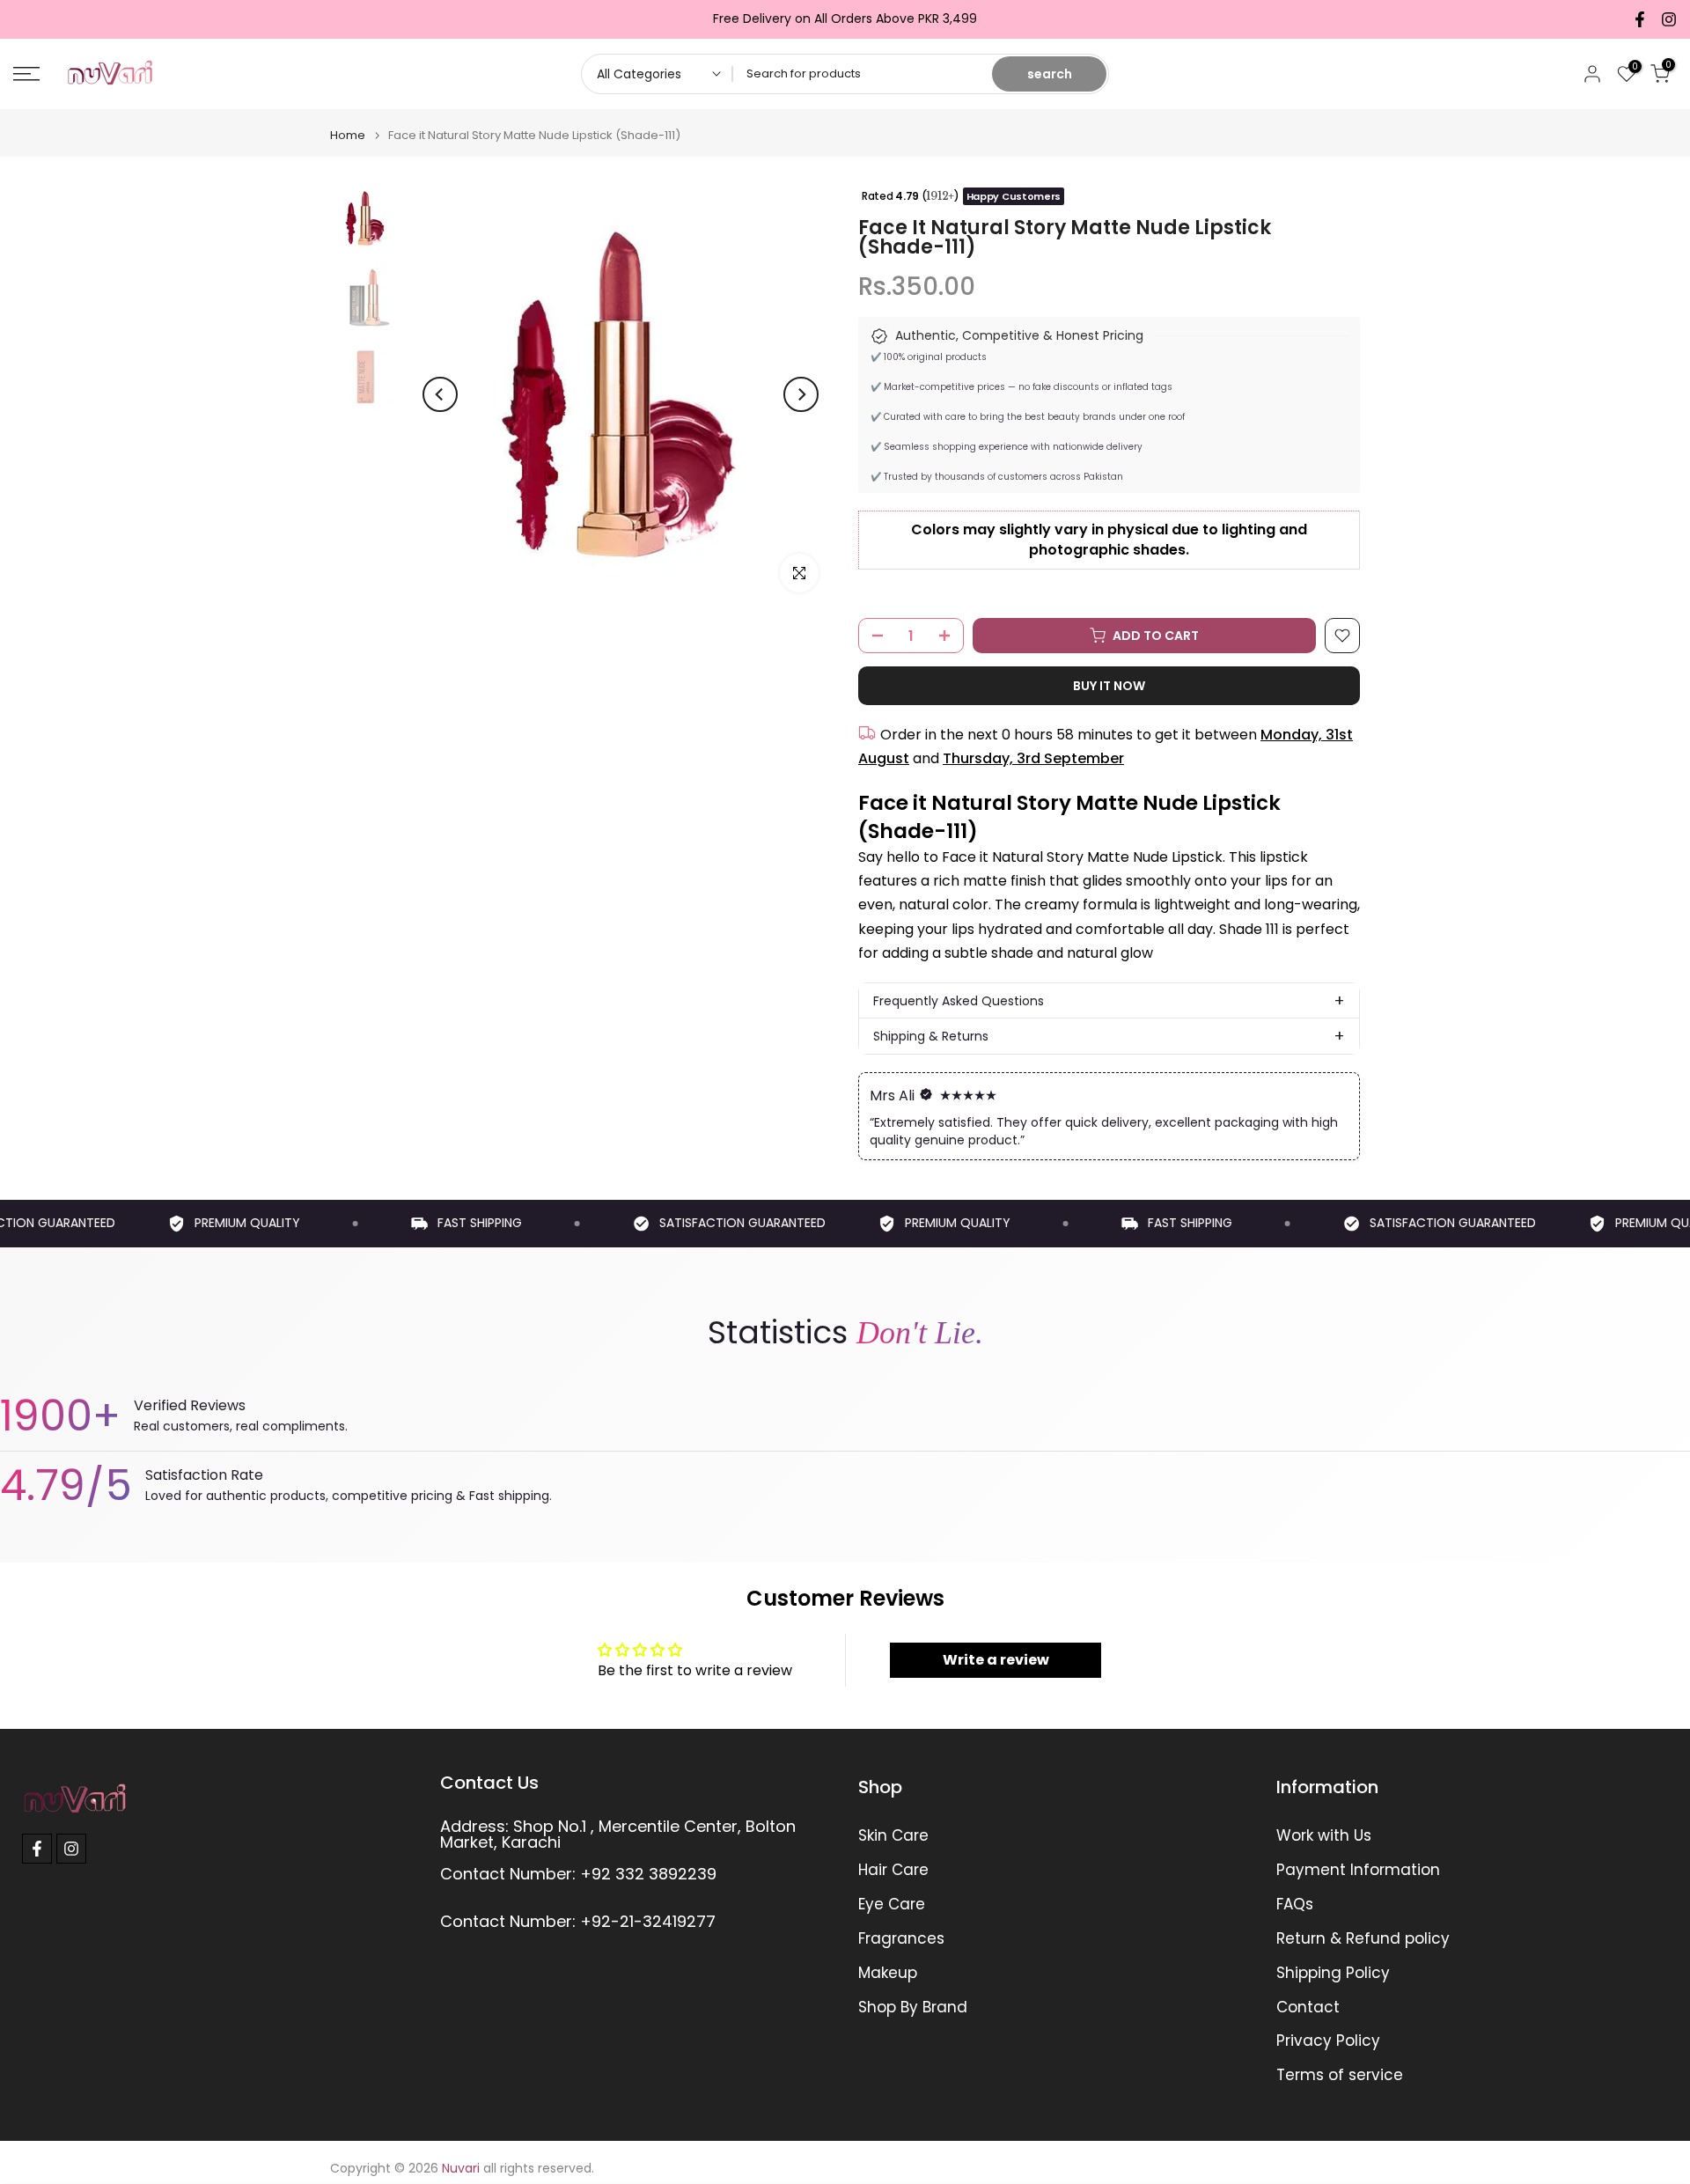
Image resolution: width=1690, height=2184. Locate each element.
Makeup (888, 1973)
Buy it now (1109, 686)
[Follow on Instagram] (1669, 19)
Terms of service (1340, 2075)
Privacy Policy (1328, 2041)
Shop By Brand (913, 2008)
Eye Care (892, 1905)
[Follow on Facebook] (1640, 19)
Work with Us (1324, 1836)
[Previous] (440, 394)
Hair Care (893, 1870)
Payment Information (1358, 1870)
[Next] (801, 394)
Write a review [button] (996, 1660)
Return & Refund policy (1363, 1939)
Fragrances (901, 1939)
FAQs (1295, 1905)
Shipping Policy (1333, 1973)
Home (348, 135)
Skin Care (893, 1836)
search (1050, 74)
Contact (1308, 2008)
